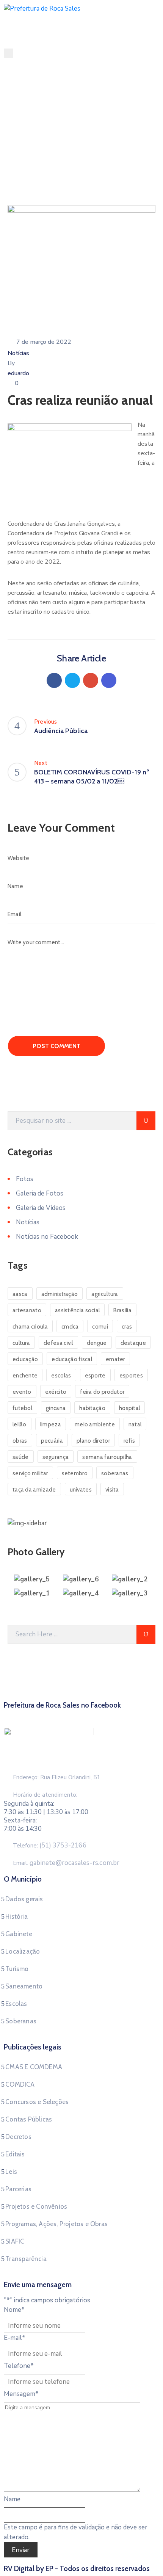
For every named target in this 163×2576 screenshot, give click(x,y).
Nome (14, 2310)
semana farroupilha (107, 1457)
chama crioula (30, 1327)
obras (20, 1441)
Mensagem (21, 2394)
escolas (61, 1376)
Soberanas (21, 2021)
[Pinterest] (91, 680)
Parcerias (18, 2189)
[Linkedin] (109, 680)
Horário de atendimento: (45, 1795)
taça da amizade (34, 1490)
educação (25, 1359)
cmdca (70, 1327)
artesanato (27, 1310)
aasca (20, 1294)
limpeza (51, 1424)
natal (135, 1424)
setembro (75, 1473)
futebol (22, 1408)
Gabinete (19, 1934)
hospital (129, 1408)
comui (100, 1327)
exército (56, 1392)
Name (12, 2499)
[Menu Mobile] (9, 53)
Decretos (18, 2137)
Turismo (17, 1969)
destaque (133, 1343)
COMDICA (20, 2084)
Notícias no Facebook (47, 1237)
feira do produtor (102, 1392)
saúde (21, 1457)
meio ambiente (95, 1424)
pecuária (52, 1441)
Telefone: (50, 1846)
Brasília (122, 1310)
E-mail (15, 2338)
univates (81, 1490)
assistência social (77, 1310)
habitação (92, 1408)
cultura (21, 1343)
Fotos (25, 1179)
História (16, 1916)
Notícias (49, 158)
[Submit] (146, 1121)
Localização (23, 1951)
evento (22, 1392)
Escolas (16, 2004)
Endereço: (26, 1777)
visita (112, 1490)
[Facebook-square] (81, 1714)
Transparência (26, 2259)
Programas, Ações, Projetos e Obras (56, 2224)
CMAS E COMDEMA (34, 2067)
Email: (66, 1863)
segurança (56, 1457)
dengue (97, 1343)
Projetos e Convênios (36, 2206)
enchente (25, 1376)
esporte (95, 1376)
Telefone (19, 2366)
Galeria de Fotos (40, 1193)
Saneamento (24, 1986)
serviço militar (30, 1473)
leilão (20, 1424)
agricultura (105, 1294)
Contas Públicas (29, 2119)
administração (60, 1294)
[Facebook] (54, 680)
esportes (131, 1376)
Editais (15, 2154)
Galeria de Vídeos (41, 1208)
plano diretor (93, 1441)
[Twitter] (72, 680)
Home (21, 158)
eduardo (18, 373)
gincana (56, 1408)
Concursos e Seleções (37, 2102)
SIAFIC (15, 2241)
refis (129, 1441)
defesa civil (58, 1343)
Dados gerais (24, 1899)
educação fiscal (72, 1359)
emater (115, 1359)
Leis (11, 2172)
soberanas (115, 1473)
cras (127, 1327)
